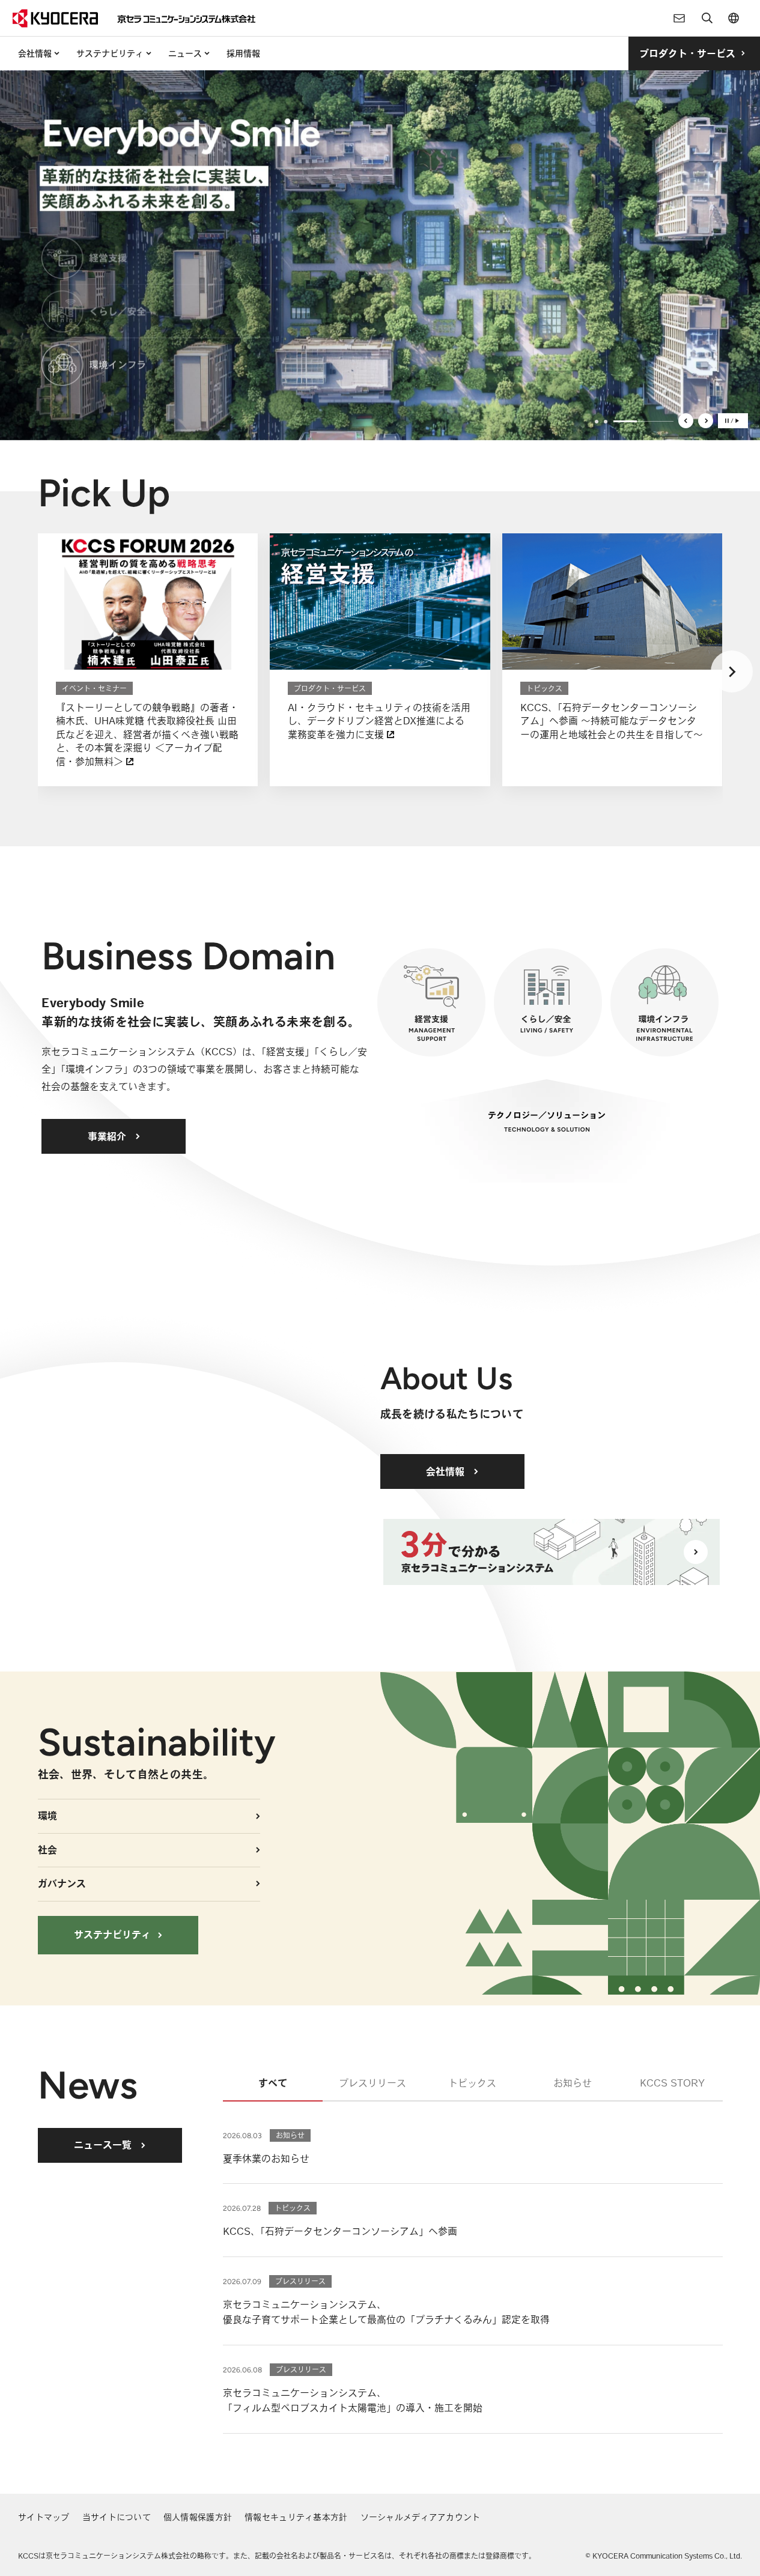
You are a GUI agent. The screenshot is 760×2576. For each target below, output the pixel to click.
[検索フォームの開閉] (707, 18)
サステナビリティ (110, 53)
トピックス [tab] (472, 2083)
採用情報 (243, 53)
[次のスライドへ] (706, 421)
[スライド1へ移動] (597, 422)
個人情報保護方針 (198, 2517)
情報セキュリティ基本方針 (296, 2517)
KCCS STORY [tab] (672, 2083)
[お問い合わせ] (679, 18)
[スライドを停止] (733, 421)
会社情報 (35, 53)
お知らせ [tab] (573, 2083)
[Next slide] (732, 671)
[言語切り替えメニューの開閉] (734, 18)
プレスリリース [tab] (372, 2083)
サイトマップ (44, 2517)
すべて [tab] (273, 2083)
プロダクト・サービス (687, 53)
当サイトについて (117, 2517)
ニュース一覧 (103, 2145)
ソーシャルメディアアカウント (421, 2517)
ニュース (185, 53)
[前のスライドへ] (686, 421)
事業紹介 (107, 1136)
